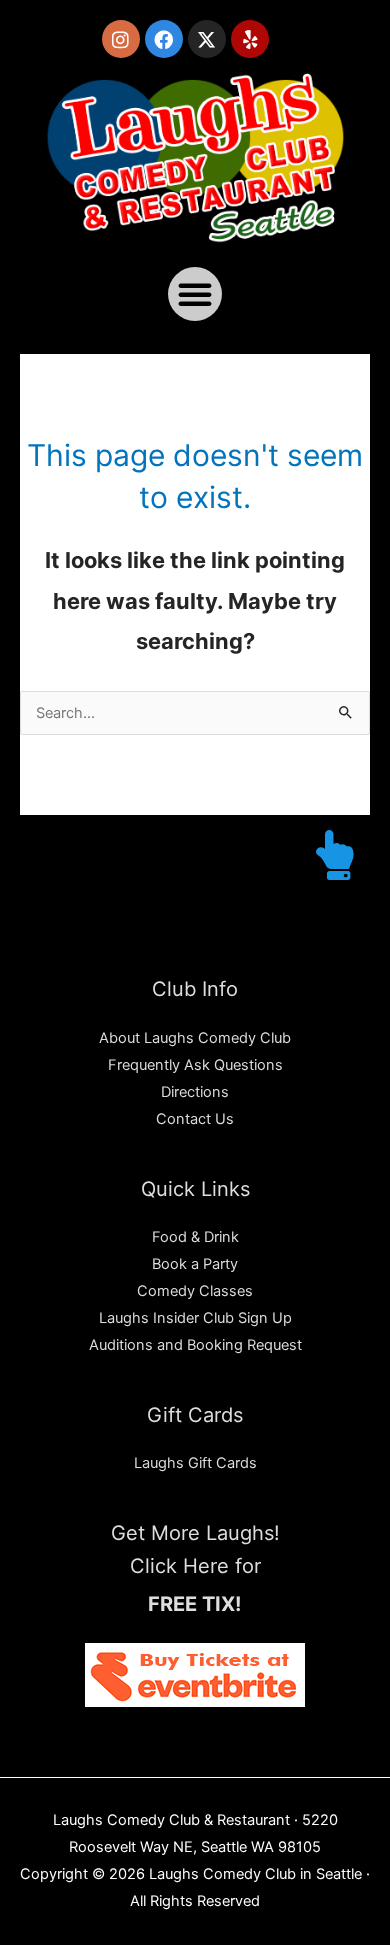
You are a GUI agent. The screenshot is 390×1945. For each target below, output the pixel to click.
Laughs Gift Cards (195, 1463)
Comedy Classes (195, 1291)
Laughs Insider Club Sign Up (195, 1318)
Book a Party (195, 1264)
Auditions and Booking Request (195, 1345)
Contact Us (195, 1119)
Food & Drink (195, 1237)
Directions (195, 1092)
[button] (195, 294)
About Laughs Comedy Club (195, 1038)
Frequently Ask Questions (195, 1065)
